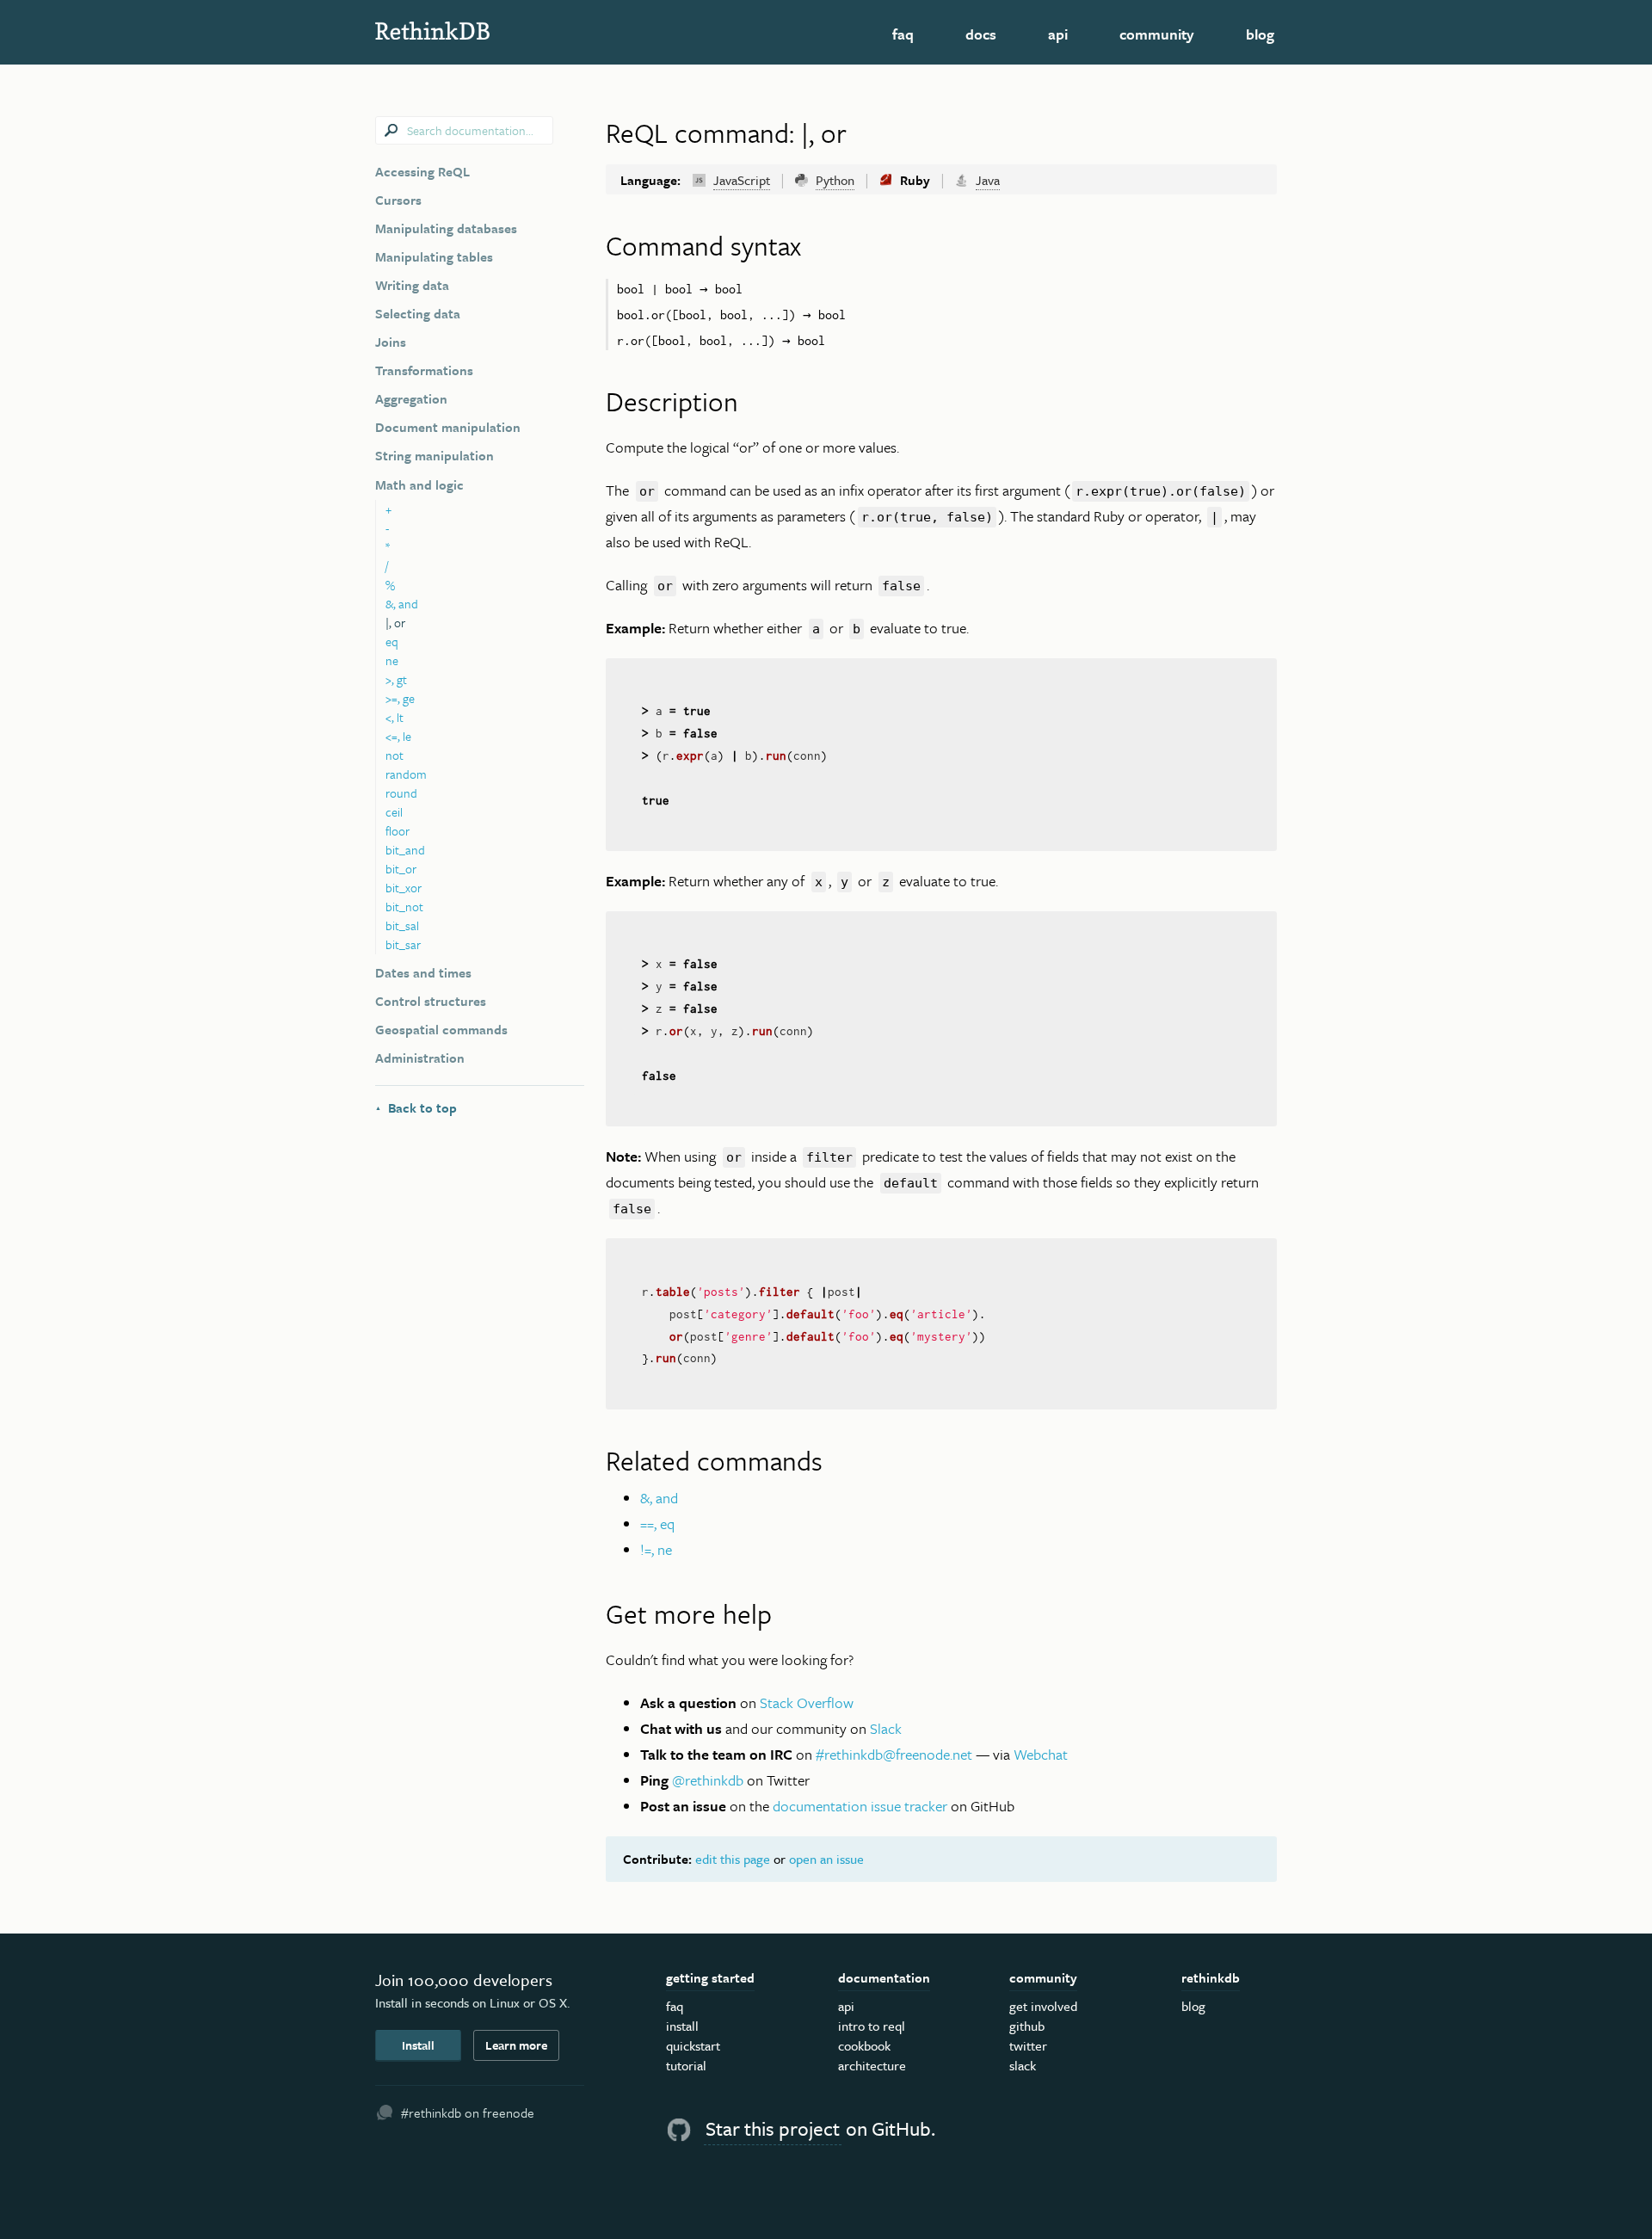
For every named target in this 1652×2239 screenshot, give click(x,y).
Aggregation (411, 398)
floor (398, 831)
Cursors (398, 200)
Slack (886, 1728)
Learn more (516, 2045)
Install (418, 2045)
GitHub (1027, 2026)
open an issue (826, 1859)
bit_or (401, 869)
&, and (402, 604)
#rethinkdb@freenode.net (894, 1754)
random (406, 774)
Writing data (412, 285)
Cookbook (864, 2045)
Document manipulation (448, 427)
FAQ (903, 34)
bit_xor (404, 888)
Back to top (416, 1107)
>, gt (396, 679)
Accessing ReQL (422, 171)
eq (392, 641)
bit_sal (402, 925)
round (401, 793)
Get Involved (1043, 2006)
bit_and (405, 850)
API (1058, 34)
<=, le (398, 736)
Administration (420, 1058)
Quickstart (693, 2045)
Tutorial (686, 2065)
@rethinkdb (708, 1780)
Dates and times (423, 972)
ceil (394, 812)
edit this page (733, 1859)
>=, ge (400, 698)
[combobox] (464, 130)
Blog (1260, 34)
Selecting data (418, 313)
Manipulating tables (434, 256)
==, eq (657, 1524)
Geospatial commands (441, 1029)
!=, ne (656, 1549)
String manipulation (435, 455)
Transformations (424, 370)
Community (1157, 34)
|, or (395, 623)
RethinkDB (499, 31)
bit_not (404, 907)
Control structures (431, 1001)
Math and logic (419, 484)
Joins (391, 342)
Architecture (872, 2065)
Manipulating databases (446, 228)
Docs (981, 34)
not (395, 755)
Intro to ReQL (872, 2026)
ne (392, 660)
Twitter (1028, 2045)
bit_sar (403, 944)
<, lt (395, 717)
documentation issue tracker (860, 1806)
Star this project (773, 2128)
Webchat (1041, 1754)
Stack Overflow (807, 1702)
